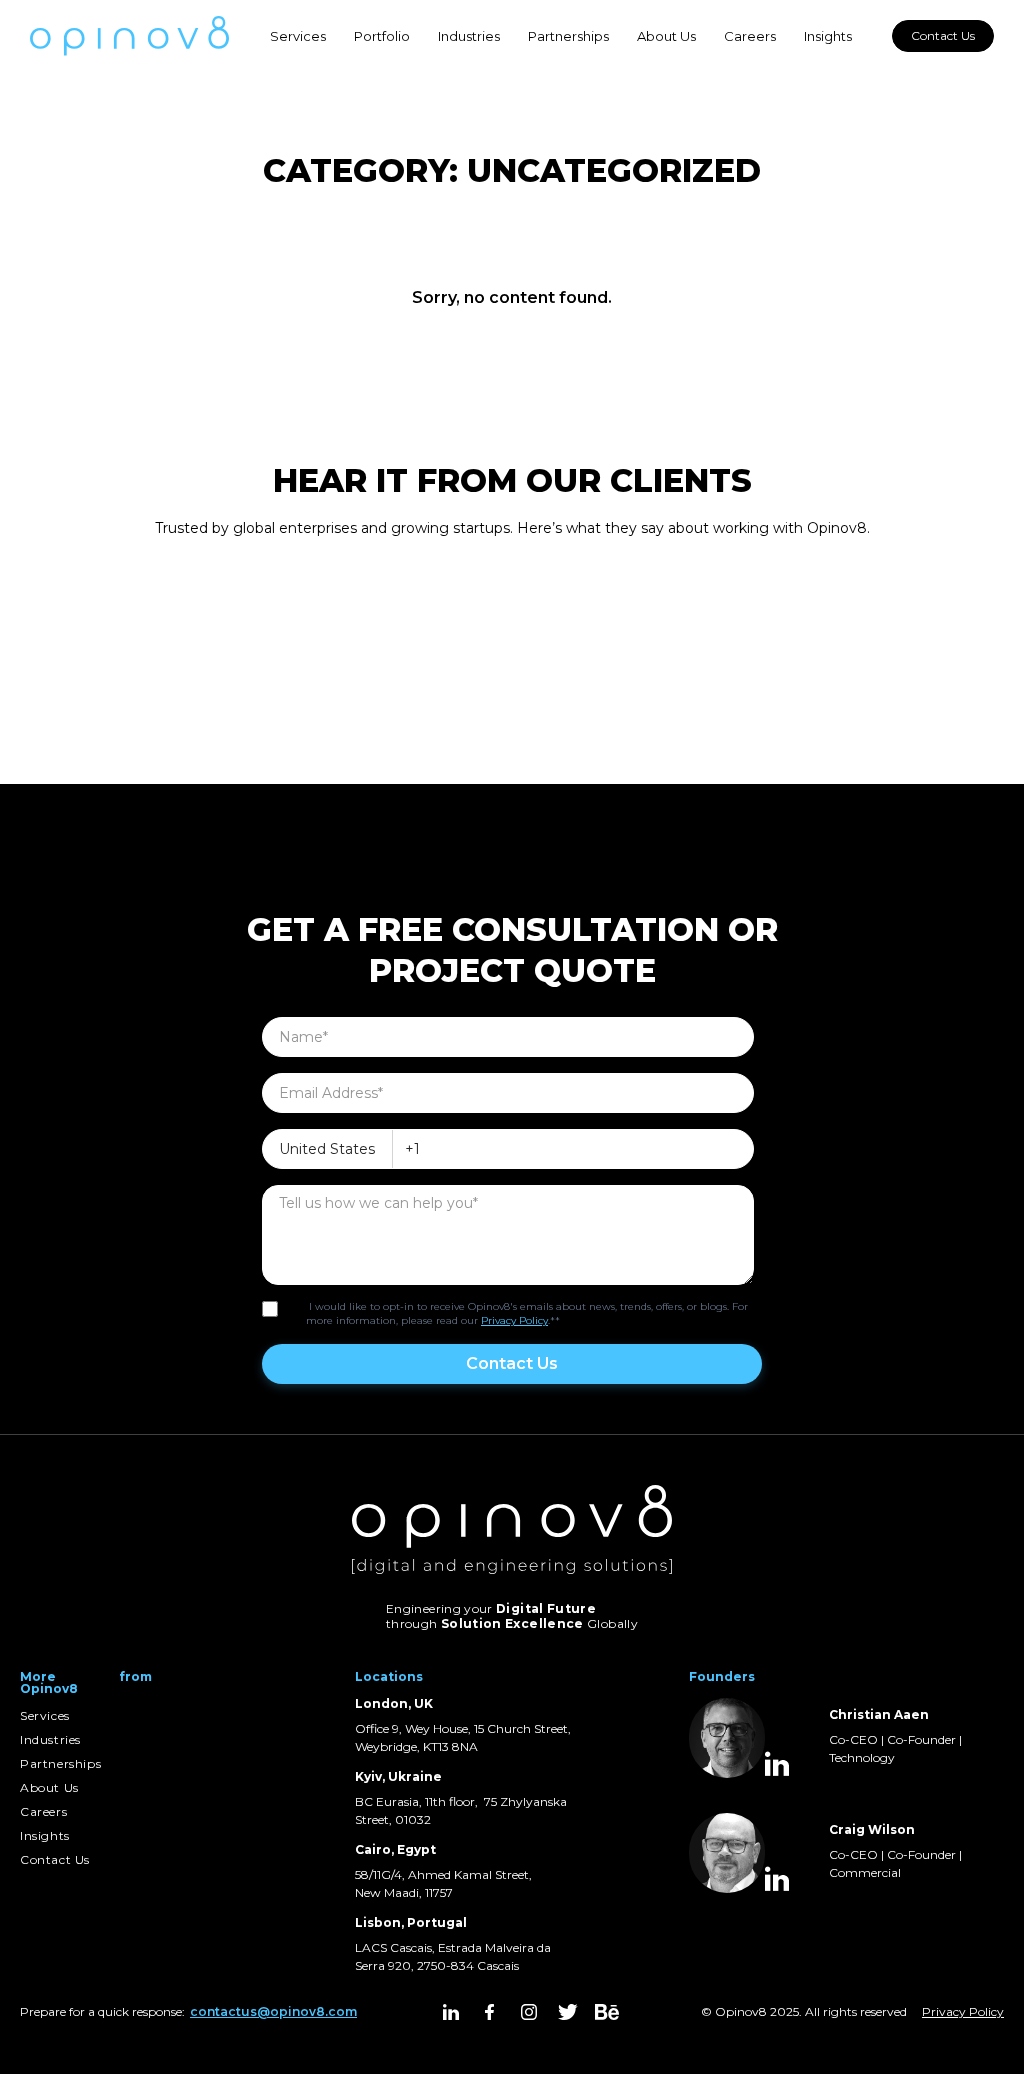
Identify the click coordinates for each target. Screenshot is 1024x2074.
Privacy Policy (514, 1320)
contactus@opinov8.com (273, 2011)
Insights (828, 36)
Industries (469, 36)
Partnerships (568, 36)
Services (298, 36)
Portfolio (382, 36)
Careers (750, 36)
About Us (666, 36)
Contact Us (943, 35)
